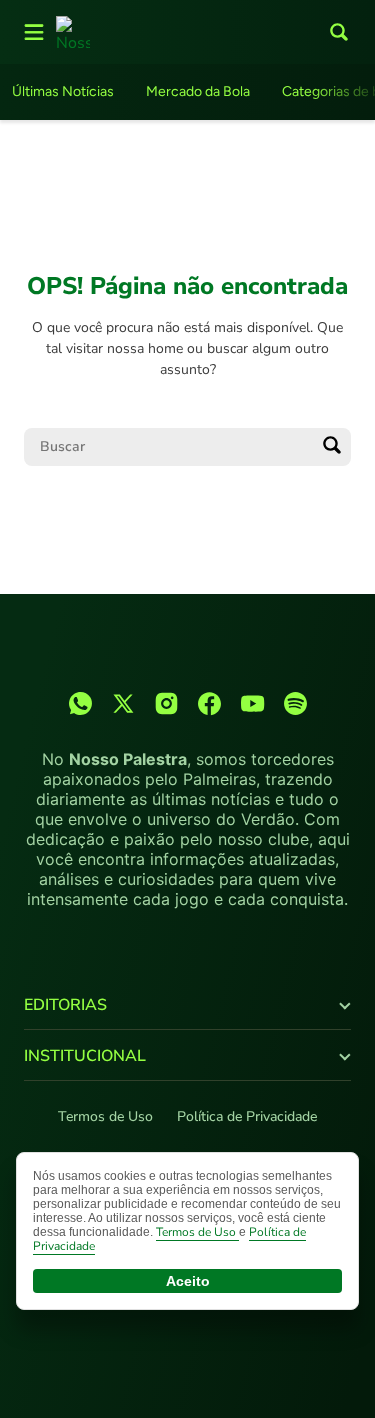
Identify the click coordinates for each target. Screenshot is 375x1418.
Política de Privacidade (247, 1116)
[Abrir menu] (34, 32)
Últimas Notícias (63, 91)
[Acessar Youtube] (252, 703)
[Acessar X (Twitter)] (123, 703)
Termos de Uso (105, 1116)
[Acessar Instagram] (166, 703)
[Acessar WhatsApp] (80, 703)
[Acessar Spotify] (295, 703)
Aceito (188, 1281)
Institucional (85, 1056)
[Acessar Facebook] (209, 703)
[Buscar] (332, 447)
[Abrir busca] (339, 32)
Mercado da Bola (198, 91)
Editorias (65, 1005)
